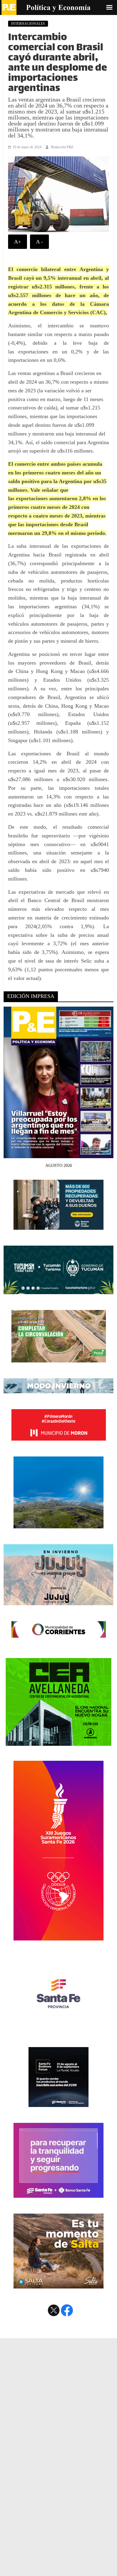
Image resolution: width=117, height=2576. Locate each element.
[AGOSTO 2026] (59, 1155)
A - (39, 242)
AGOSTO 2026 (59, 1166)
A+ (18, 242)
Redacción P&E (62, 147)
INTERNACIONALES (28, 24)
